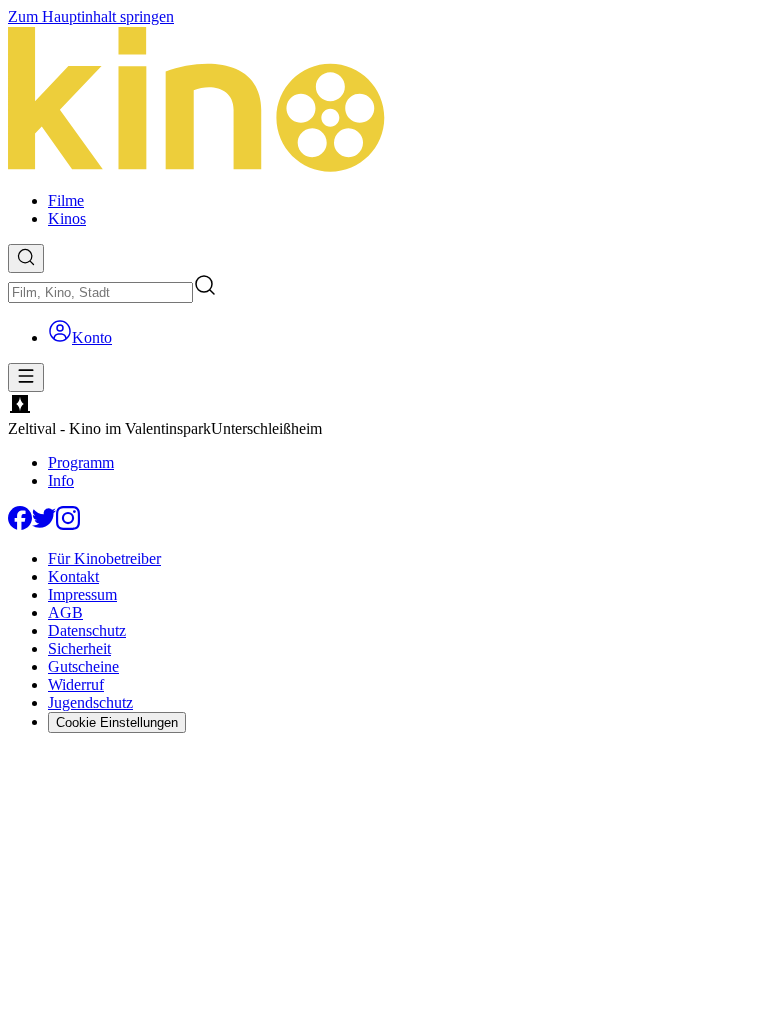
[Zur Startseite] (384, 101)
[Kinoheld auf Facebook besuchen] (20, 524)
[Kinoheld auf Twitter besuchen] (44, 524)
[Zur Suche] (26, 258)
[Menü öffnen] (26, 377)
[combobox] (100, 292)
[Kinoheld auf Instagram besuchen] (68, 524)
